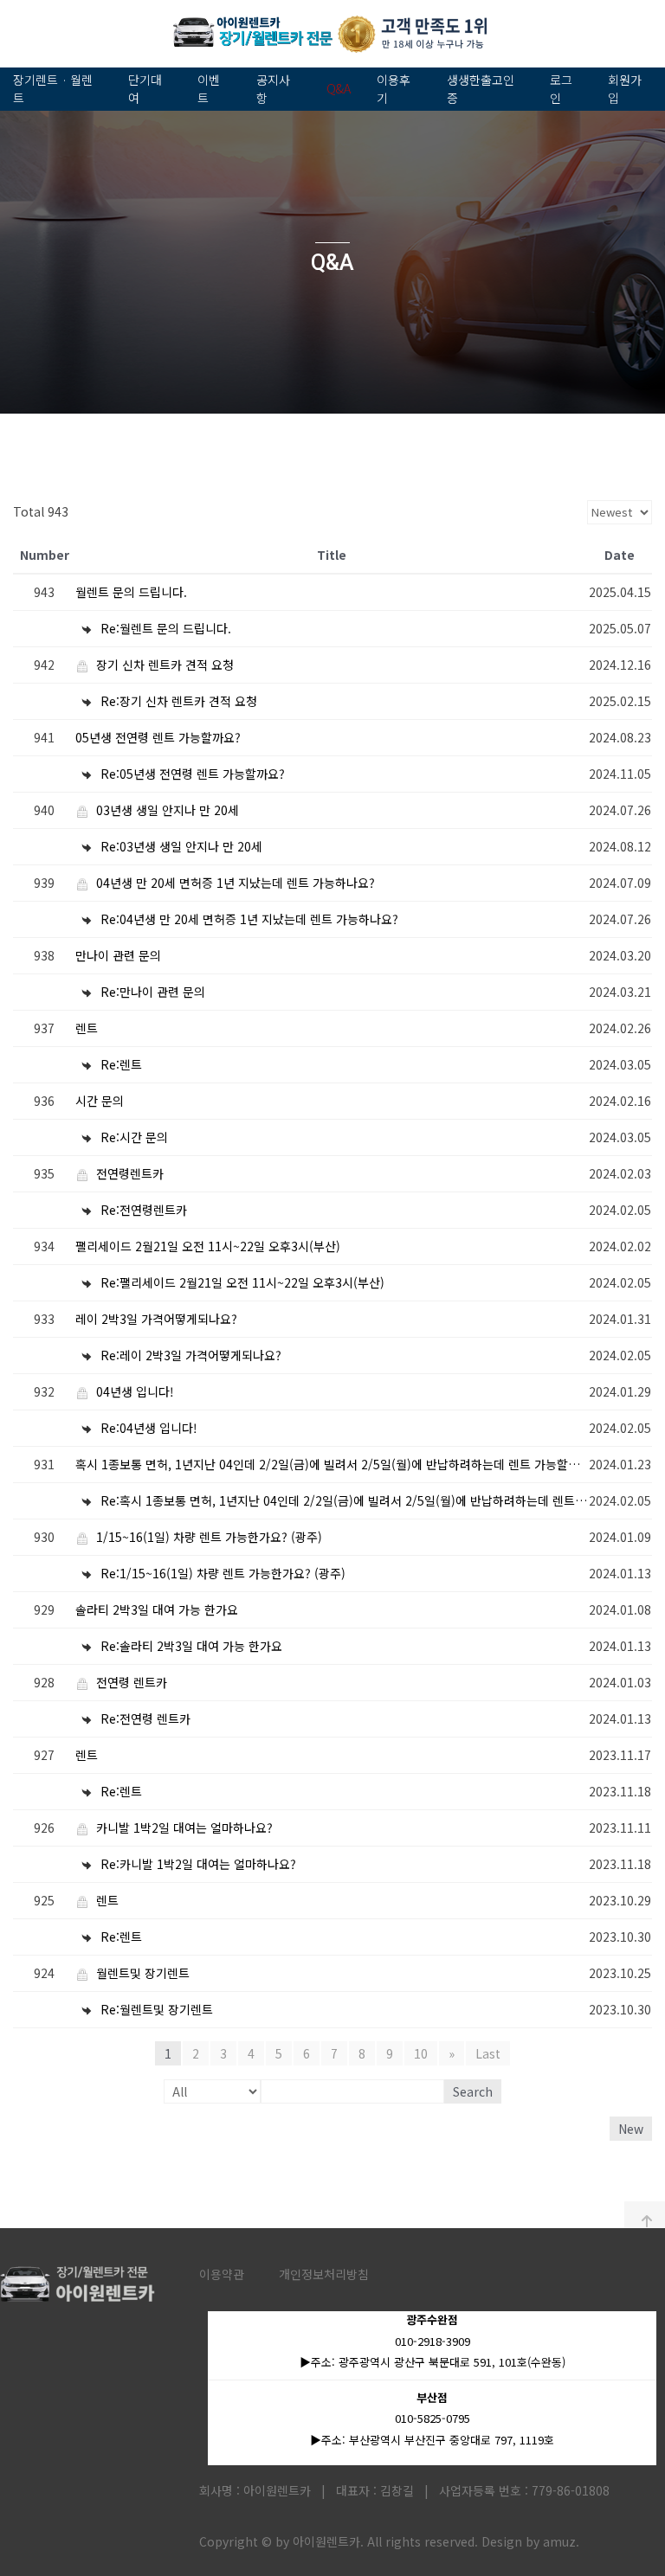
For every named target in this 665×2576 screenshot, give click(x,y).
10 (421, 2053)
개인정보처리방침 (324, 2274)
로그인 (561, 89)
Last (488, 2053)
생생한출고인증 (481, 89)
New (631, 2129)
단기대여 (145, 89)
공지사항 (273, 89)
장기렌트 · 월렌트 (53, 89)
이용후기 (394, 89)
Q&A (339, 88)
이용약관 (222, 2274)
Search (473, 2091)
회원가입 (625, 89)
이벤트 (209, 89)
